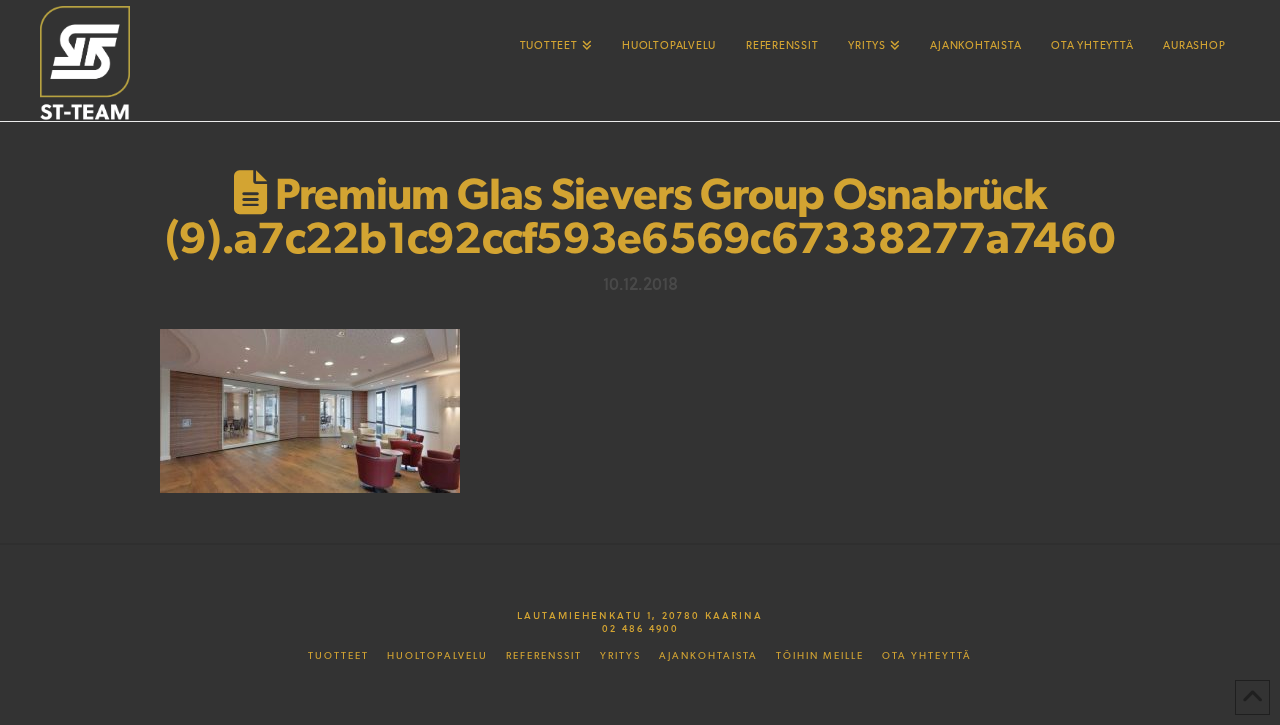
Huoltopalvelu (437, 656)
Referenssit (544, 656)
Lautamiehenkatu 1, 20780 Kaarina (640, 615)
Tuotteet (338, 656)
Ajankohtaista (708, 656)
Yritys (620, 656)
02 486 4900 (640, 628)
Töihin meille (820, 656)
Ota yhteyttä (927, 656)
